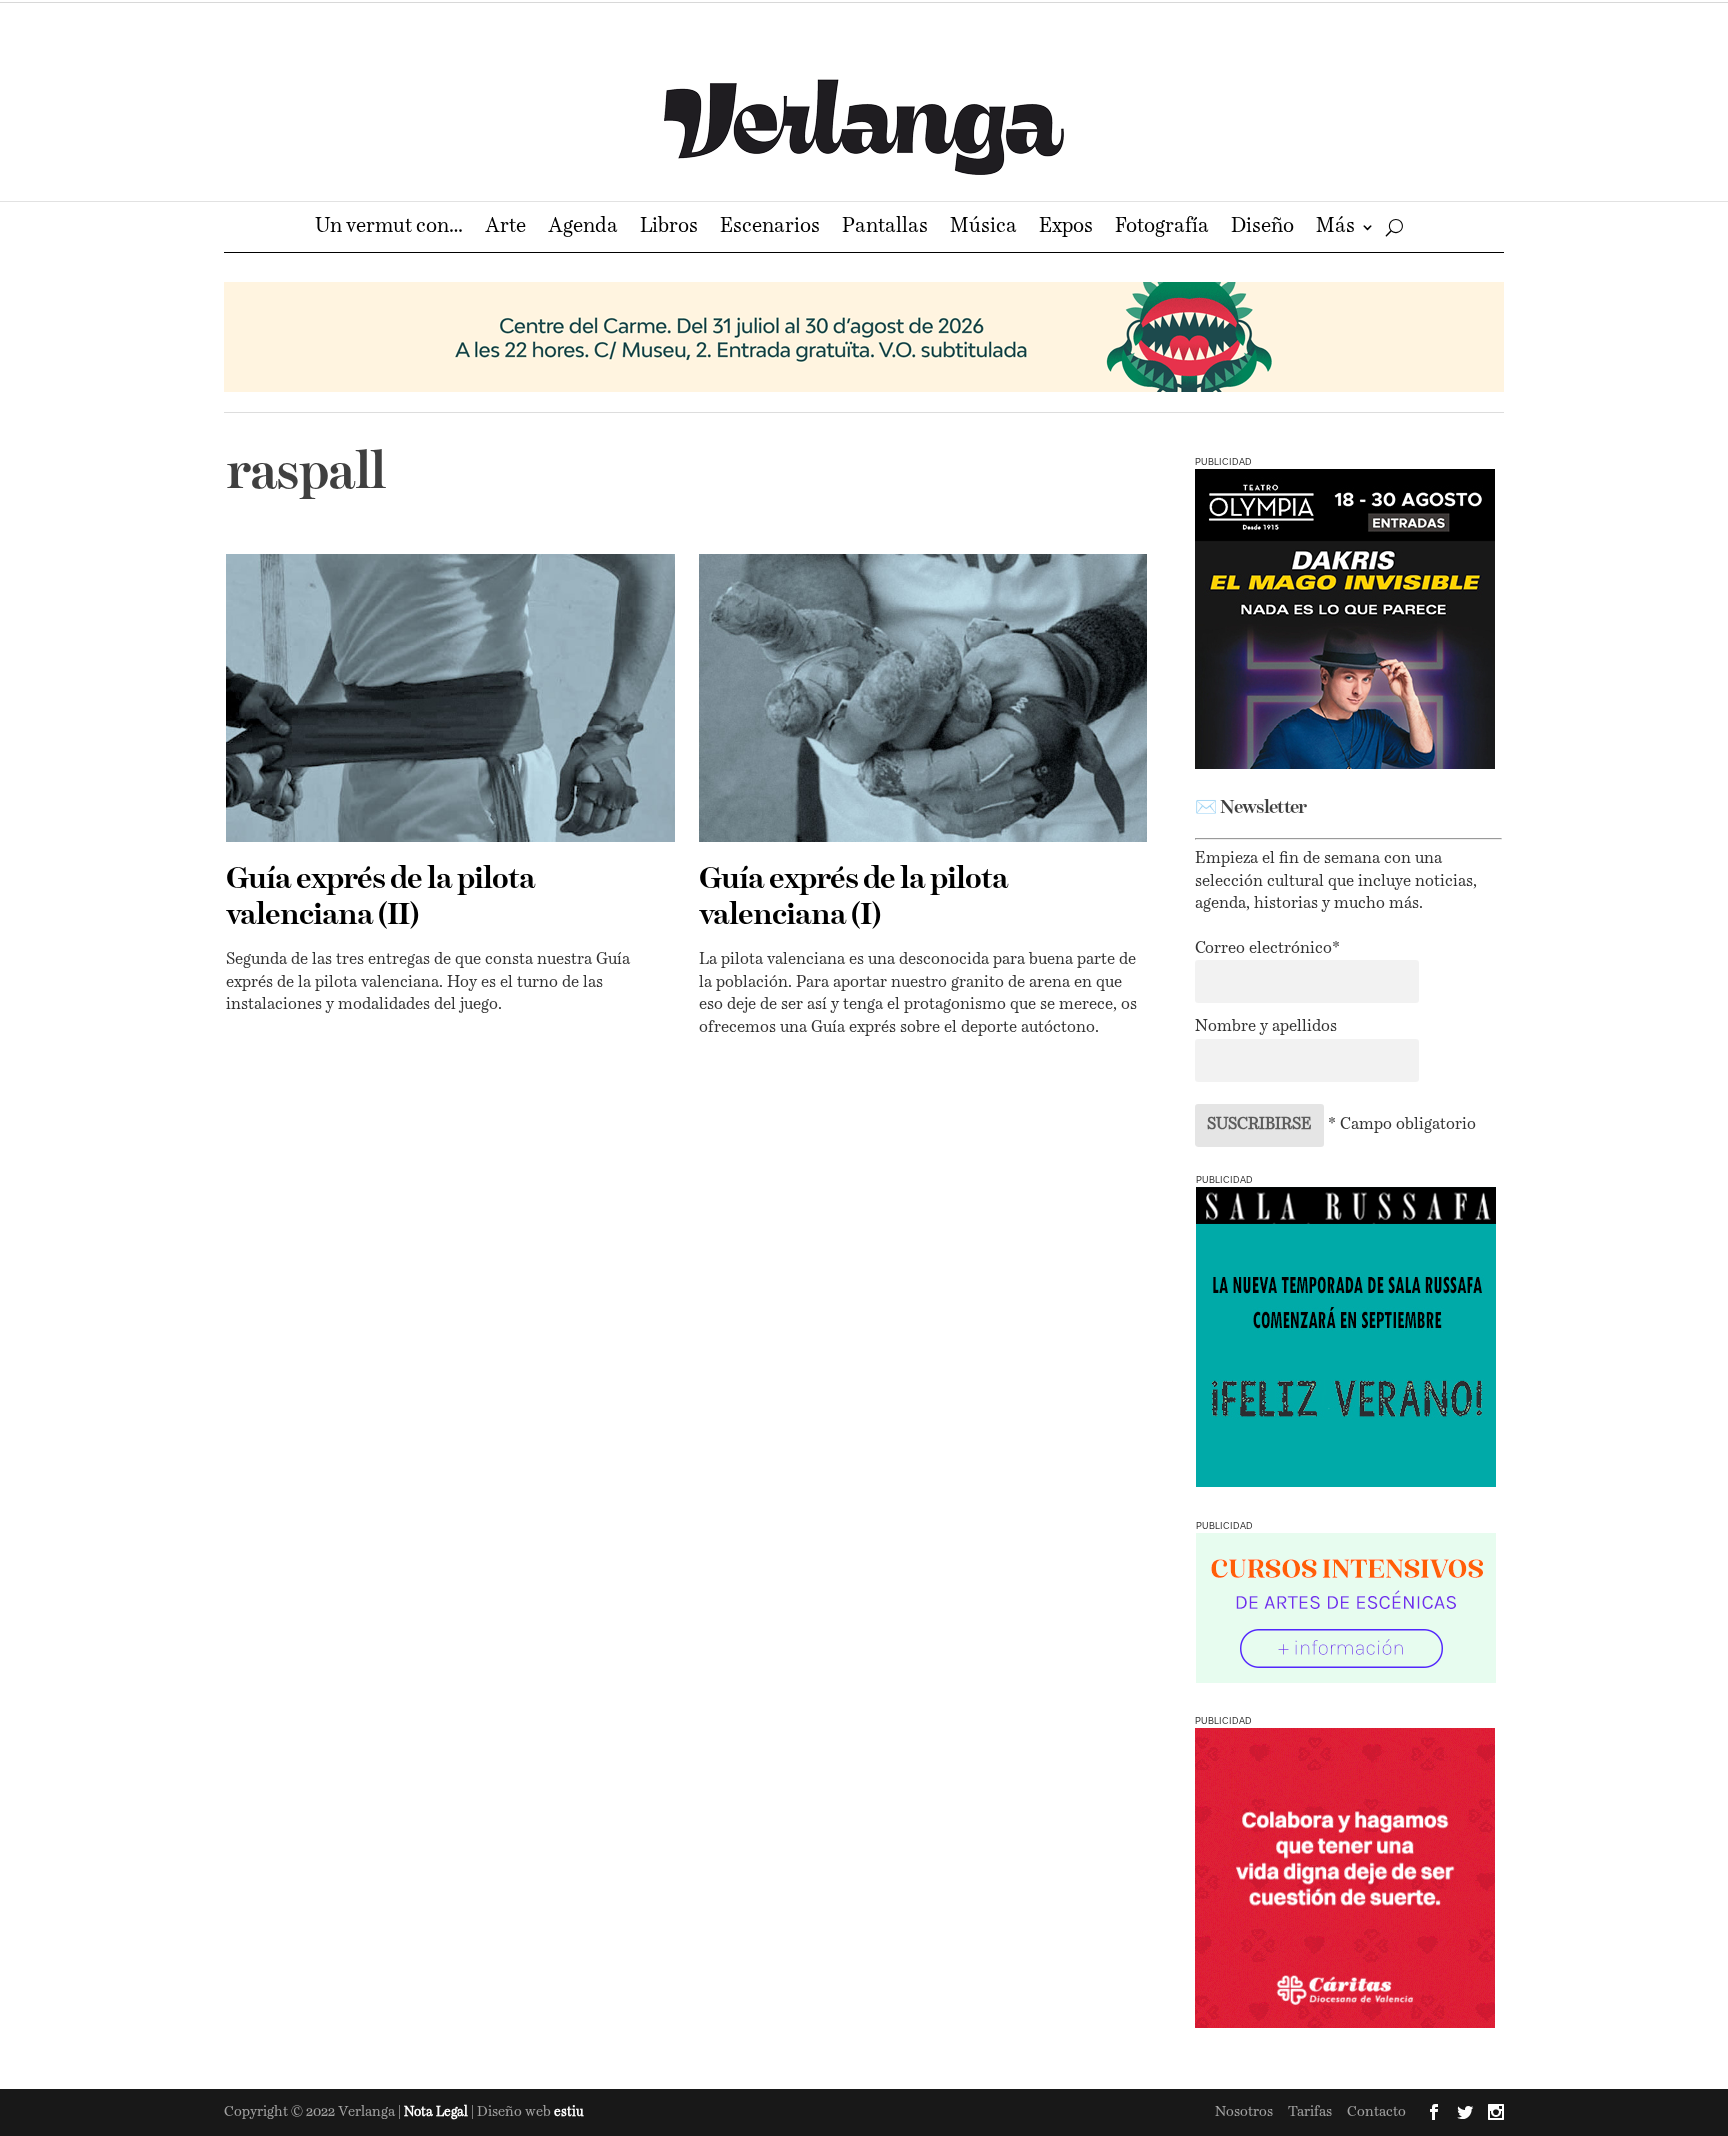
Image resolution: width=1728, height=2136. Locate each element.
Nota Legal (437, 2112)
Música (983, 228)
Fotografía (1162, 228)
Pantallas (885, 228)
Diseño (1262, 228)
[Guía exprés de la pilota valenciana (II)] (450, 698)
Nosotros (1244, 2112)
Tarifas (1310, 2112)
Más (1335, 228)
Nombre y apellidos (1266, 1027)
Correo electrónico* (1267, 949)
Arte (505, 228)
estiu (569, 2112)
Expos (1066, 228)
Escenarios (770, 228)
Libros (669, 228)
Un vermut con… (389, 228)
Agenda (583, 228)
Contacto (1376, 2112)
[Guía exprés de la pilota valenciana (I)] (923, 698)
